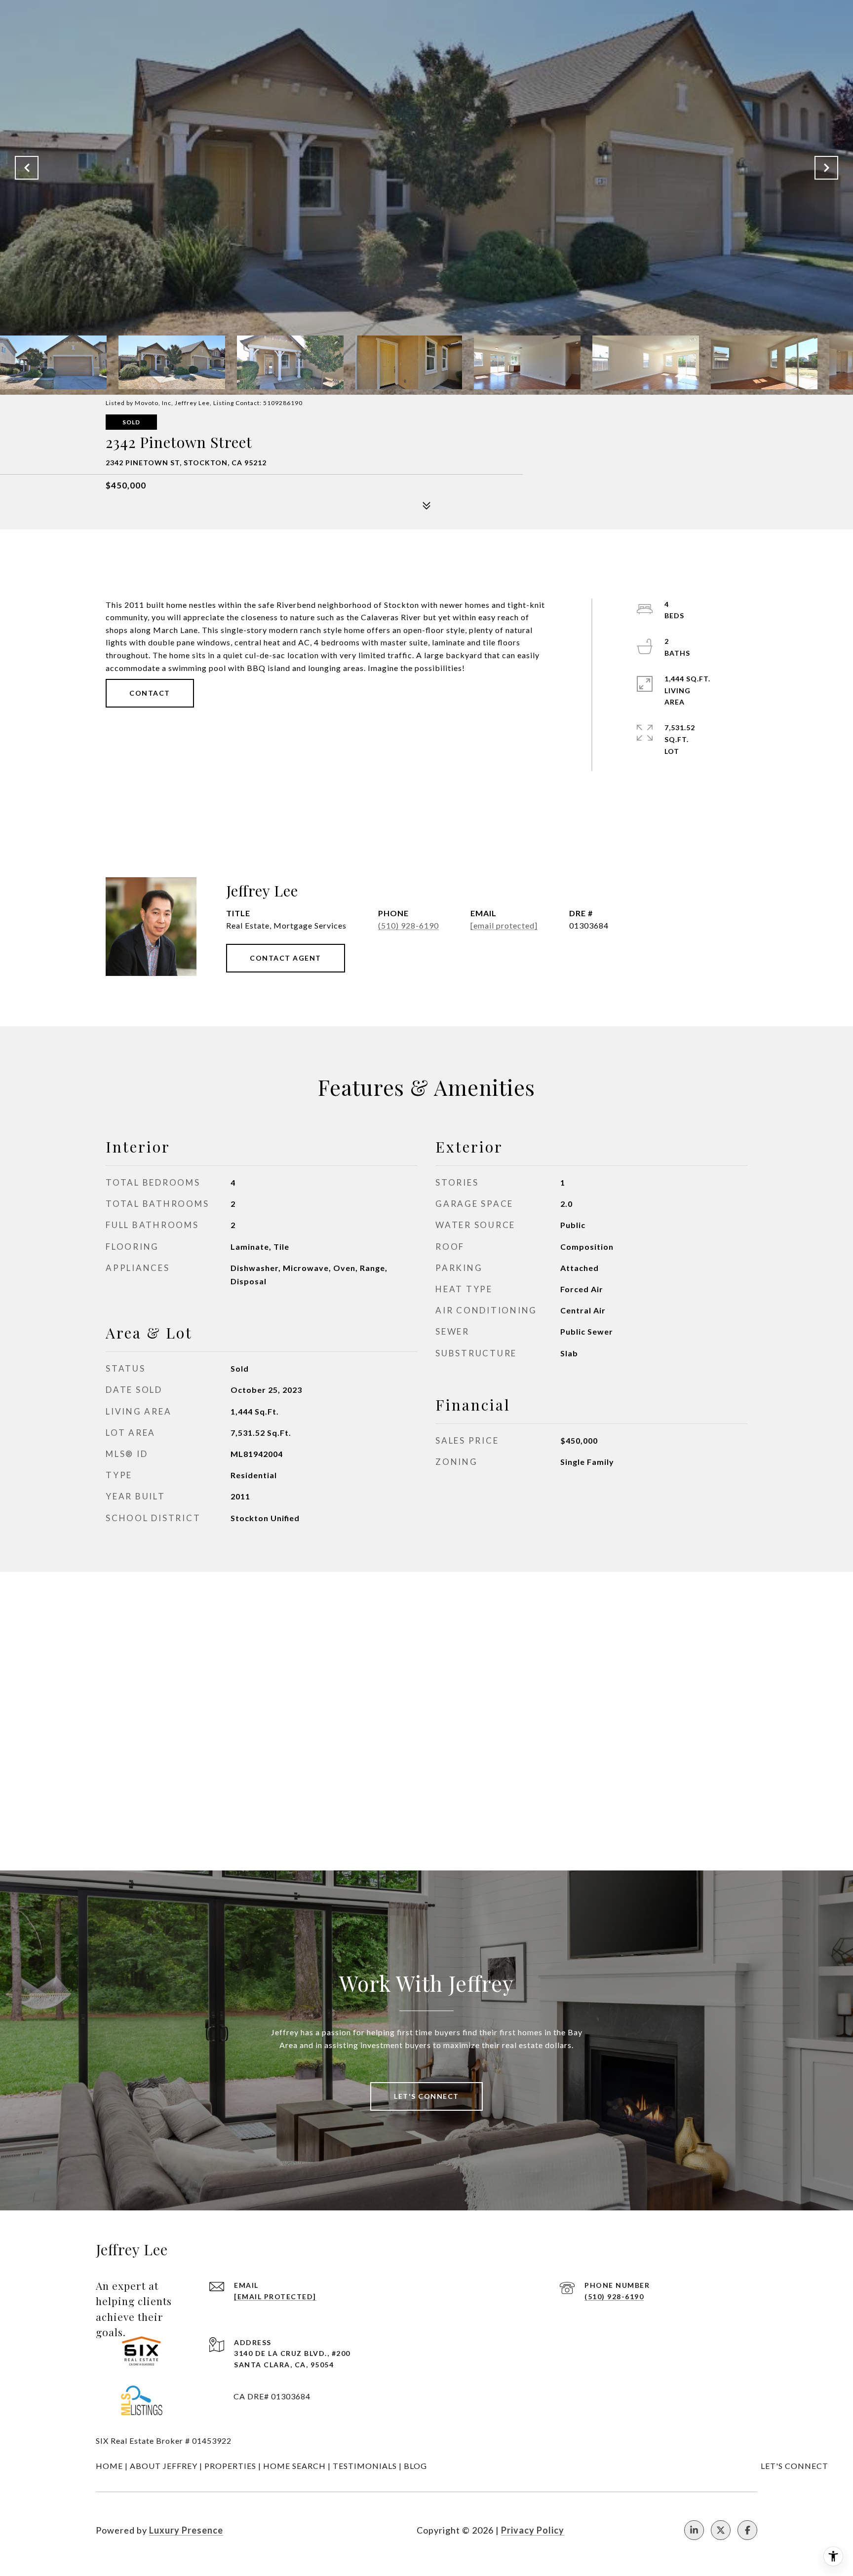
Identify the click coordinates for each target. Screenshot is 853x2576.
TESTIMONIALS (365, 2466)
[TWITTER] (721, 2530)
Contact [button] (150, 693)
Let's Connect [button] (426, 2096)
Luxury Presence (186, 2530)
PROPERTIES (230, 2466)
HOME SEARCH (294, 2466)
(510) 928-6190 (408, 925)
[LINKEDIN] (694, 2530)
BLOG (415, 2466)
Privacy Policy (533, 2530)
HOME (109, 2466)
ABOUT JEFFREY (164, 2466)
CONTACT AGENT (286, 958)
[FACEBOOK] (747, 2530)
